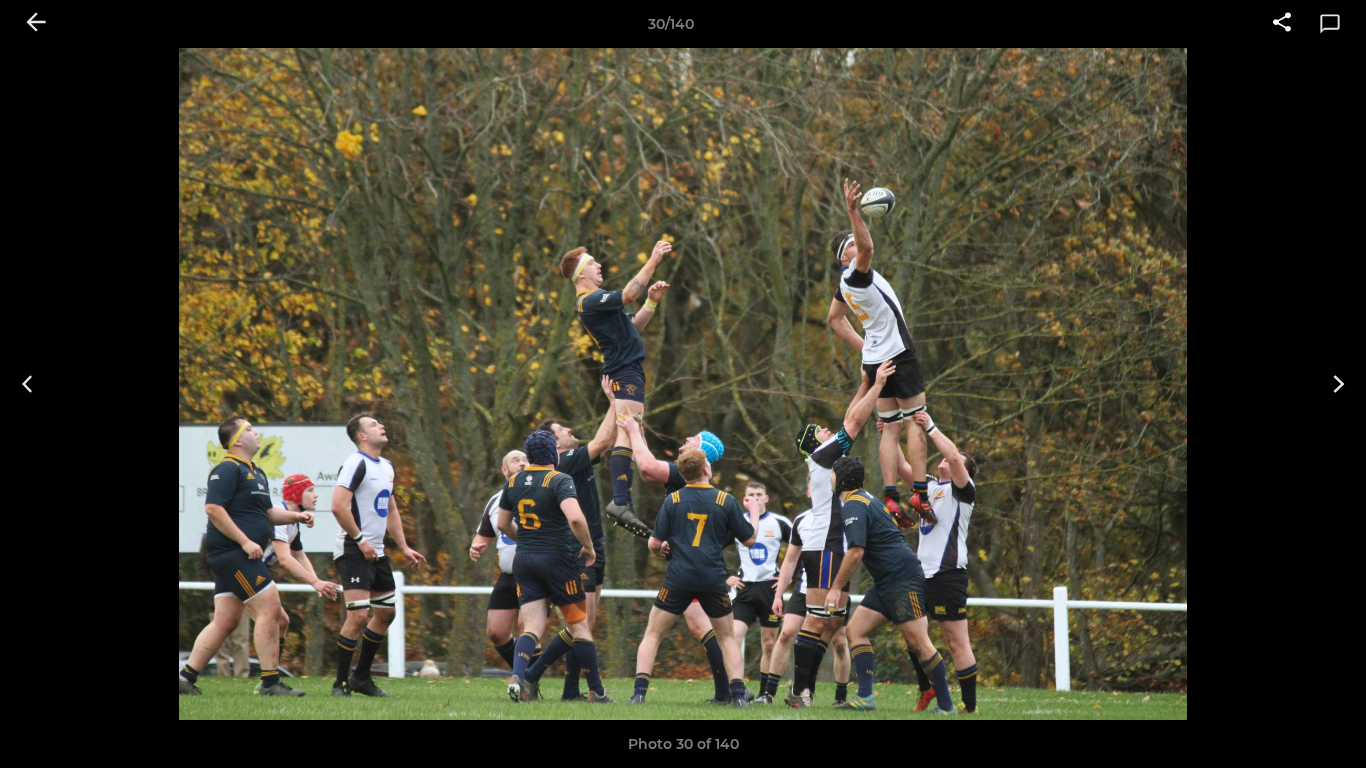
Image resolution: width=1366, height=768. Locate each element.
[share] (1282, 24)
